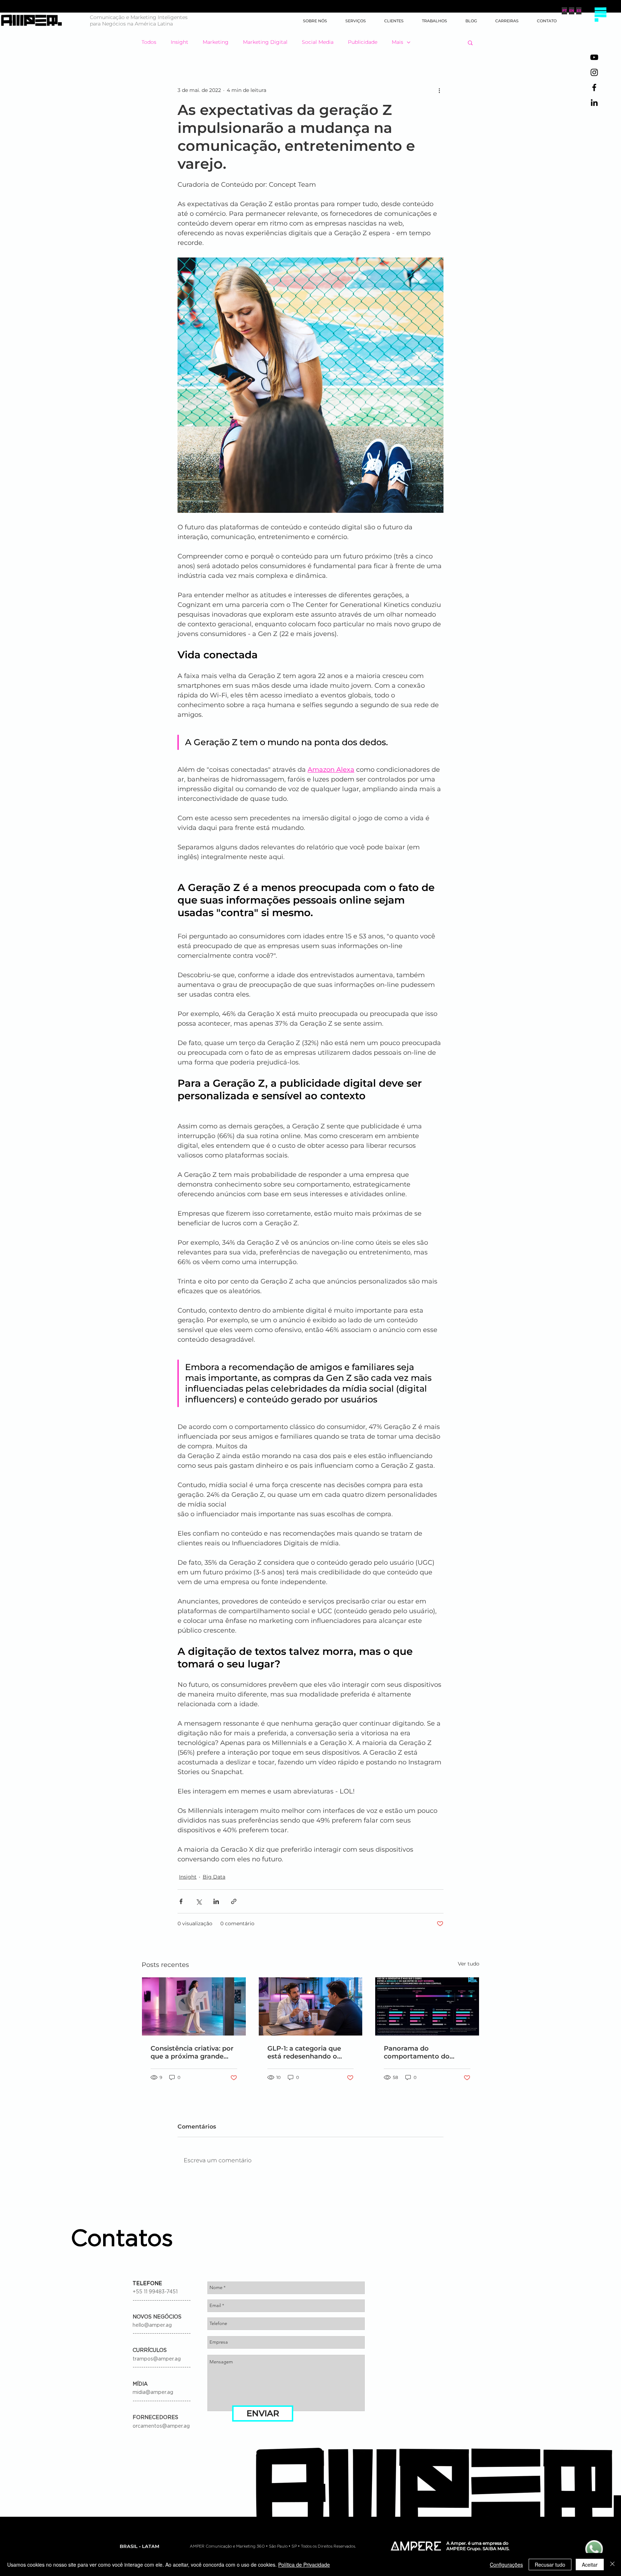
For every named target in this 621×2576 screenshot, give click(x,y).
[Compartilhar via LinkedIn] (216, 1901)
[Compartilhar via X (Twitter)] (199, 1901)
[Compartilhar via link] (234, 1901)
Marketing (216, 42)
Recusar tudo (550, 2565)
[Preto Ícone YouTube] (594, 57)
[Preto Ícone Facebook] (594, 87)
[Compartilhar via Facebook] (181, 1901)
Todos (149, 42)
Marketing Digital (265, 42)
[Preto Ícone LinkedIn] (594, 103)
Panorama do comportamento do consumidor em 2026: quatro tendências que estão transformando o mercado (422, 2052)
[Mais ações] (439, 90)
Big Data (214, 1877)
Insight (180, 42)
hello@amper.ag (152, 2325)
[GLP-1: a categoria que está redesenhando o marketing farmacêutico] (311, 2006)
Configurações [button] (506, 2565)
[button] (600, 14)
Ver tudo (469, 1964)
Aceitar (590, 2565)
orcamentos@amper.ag (161, 2426)
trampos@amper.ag (157, 2359)
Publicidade (363, 42)
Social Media (318, 42)
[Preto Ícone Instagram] (594, 72)
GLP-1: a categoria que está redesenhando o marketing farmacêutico (308, 2052)
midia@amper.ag (153, 2392)
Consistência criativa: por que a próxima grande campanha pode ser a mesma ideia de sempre (192, 2052)
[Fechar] (612, 2565)
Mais (397, 42)
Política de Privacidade (304, 2565)
